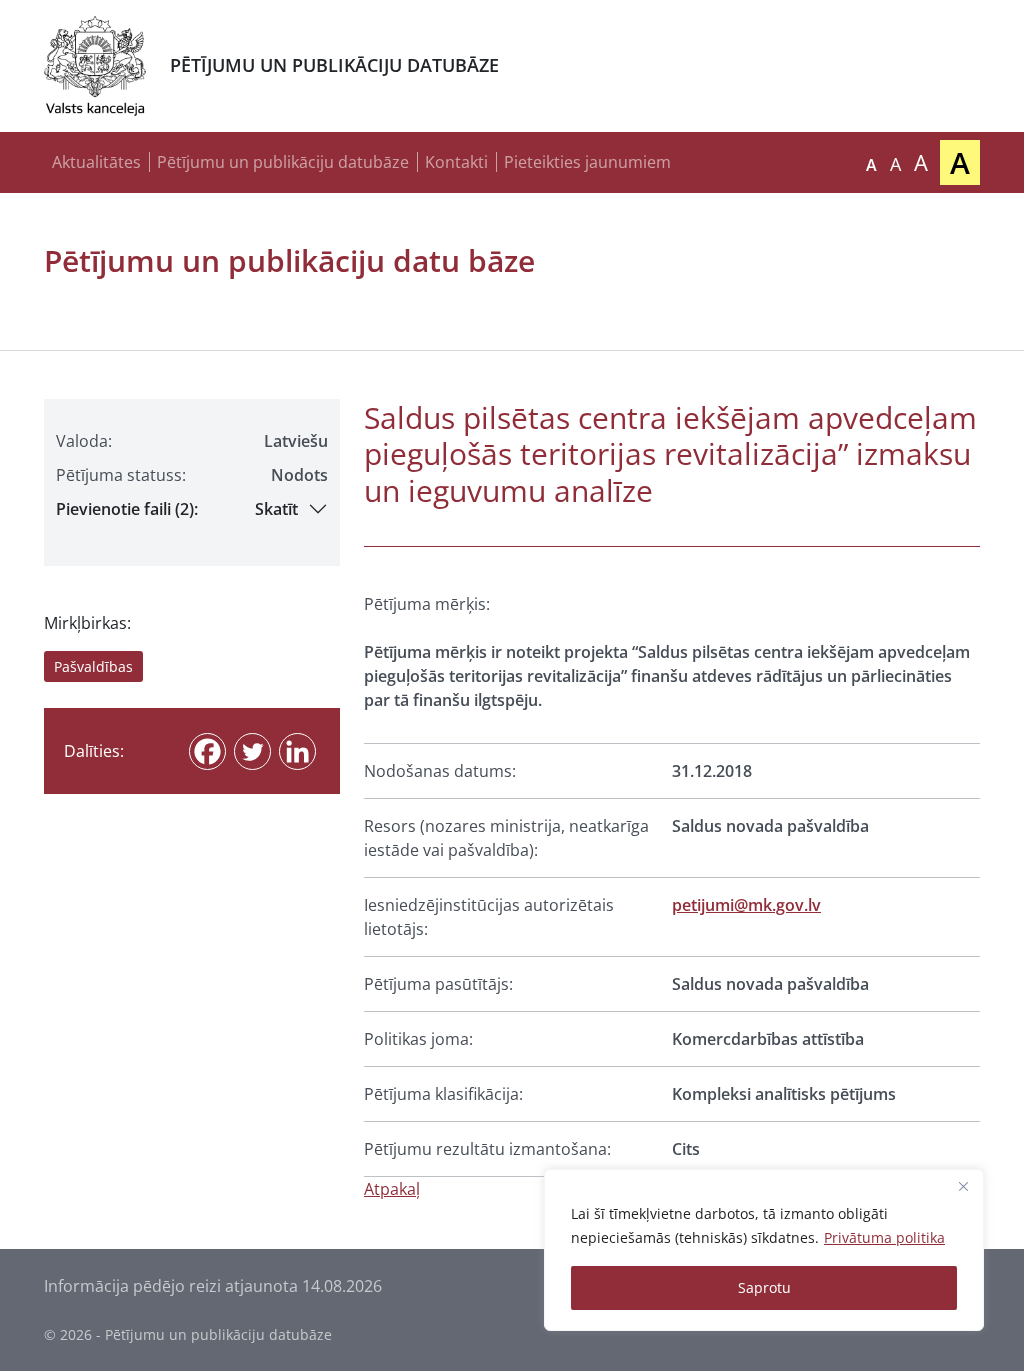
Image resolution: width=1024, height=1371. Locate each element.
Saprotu (764, 1287)
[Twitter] (252, 751)
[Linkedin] (297, 751)
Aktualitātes (96, 162)
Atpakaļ (392, 1189)
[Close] (963, 1186)
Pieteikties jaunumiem (587, 162)
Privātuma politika (884, 1237)
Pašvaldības (93, 666)
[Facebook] (207, 751)
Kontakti (456, 162)
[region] (764, 1250)
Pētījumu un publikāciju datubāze (283, 162)
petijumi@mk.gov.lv (746, 905)
